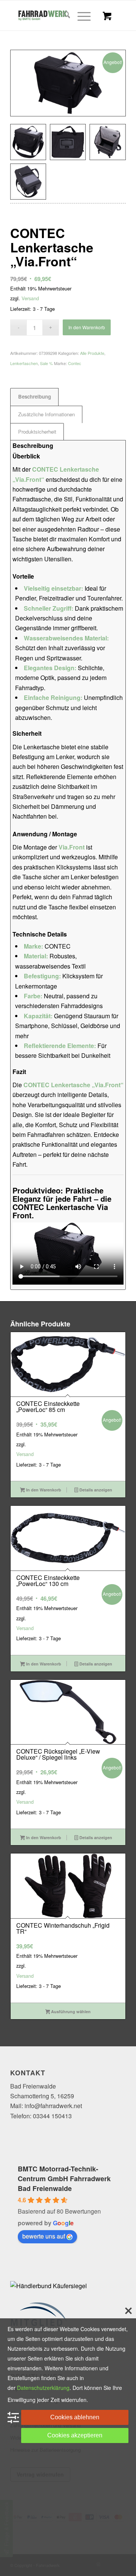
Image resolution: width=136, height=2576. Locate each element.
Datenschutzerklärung (43, 2388)
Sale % (46, 363)
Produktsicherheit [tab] (37, 432)
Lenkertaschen (24, 363)
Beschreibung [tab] (35, 396)
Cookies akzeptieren (75, 2435)
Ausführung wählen (70, 2011)
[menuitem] (63, 15)
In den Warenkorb (87, 327)
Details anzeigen (95, 1490)
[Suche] (63, 15)
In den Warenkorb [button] (43, 1490)
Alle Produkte (92, 353)
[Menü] (80, 15)
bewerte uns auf (44, 2236)
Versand (30, 298)
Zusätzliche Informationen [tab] (46, 414)
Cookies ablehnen (75, 2417)
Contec (75, 363)
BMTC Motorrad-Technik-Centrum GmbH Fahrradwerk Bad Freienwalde (64, 2179)
